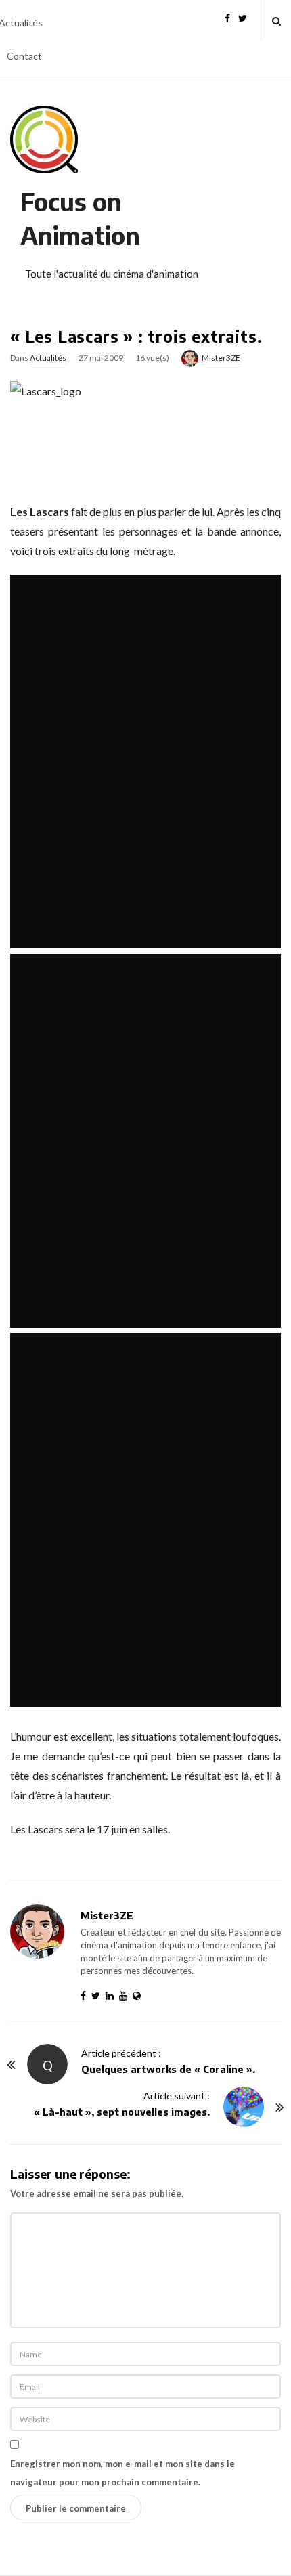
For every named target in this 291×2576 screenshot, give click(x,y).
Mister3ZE (221, 358)
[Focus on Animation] (44, 139)
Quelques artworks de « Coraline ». (168, 2069)
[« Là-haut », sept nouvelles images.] (244, 2107)
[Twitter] (243, 17)
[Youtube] (126, 1995)
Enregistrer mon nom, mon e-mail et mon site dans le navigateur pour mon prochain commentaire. (122, 2473)
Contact (24, 56)
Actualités (48, 358)
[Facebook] (227, 17)
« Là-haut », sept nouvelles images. (122, 2112)
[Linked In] (112, 1995)
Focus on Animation (80, 218)
